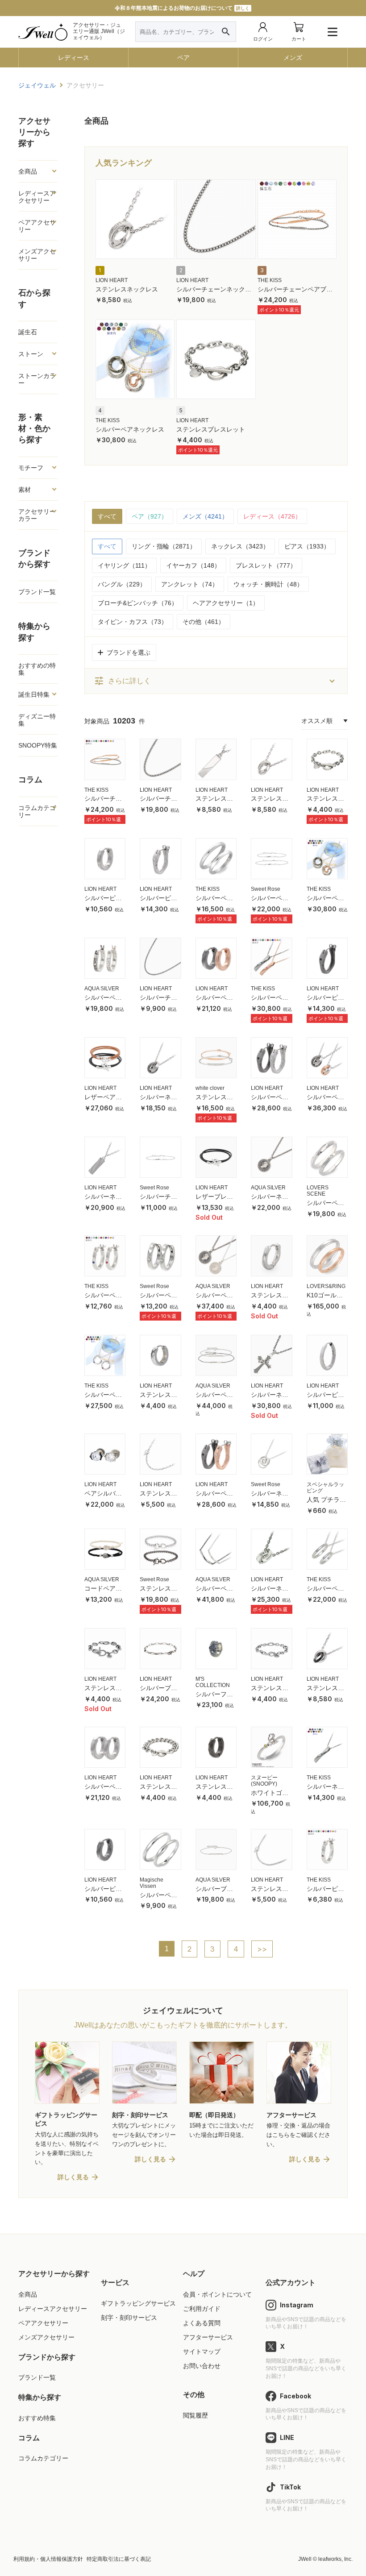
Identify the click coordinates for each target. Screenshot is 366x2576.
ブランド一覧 (37, 592)
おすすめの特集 (37, 669)
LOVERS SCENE (318, 1191)
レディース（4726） (272, 516)
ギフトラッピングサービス (138, 2303)
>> (262, 1949)
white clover (210, 1088)
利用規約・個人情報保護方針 (48, 2559)
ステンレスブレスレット (211, 429)
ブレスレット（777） (266, 565)
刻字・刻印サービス (129, 2318)
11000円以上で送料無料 (182, 8)
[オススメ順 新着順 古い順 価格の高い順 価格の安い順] (324, 721)
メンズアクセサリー (46, 2337)
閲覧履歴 (195, 2415)
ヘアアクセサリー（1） (226, 603)
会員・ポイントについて (217, 2294)
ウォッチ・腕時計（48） (268, 584)
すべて (107, 516)
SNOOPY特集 (38, 745)
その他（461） (204, 622)
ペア (183, 58)
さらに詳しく (122, 681)
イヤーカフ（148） (193, 565)
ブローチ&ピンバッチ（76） (138, 603)
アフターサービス (208, 2337)
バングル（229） (122, 584)
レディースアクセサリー (53, 2309)
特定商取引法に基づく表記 (119, 2559)
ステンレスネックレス (127, 289)
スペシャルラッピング (325, 1487)
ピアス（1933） (307, 546)
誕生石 (28, 332)
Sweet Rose (266, 889)
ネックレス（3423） (240, 546)
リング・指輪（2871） (164, 546)
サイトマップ (202, 2352)
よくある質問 (202, 2323)
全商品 (28, 2294)
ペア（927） (150, 516)
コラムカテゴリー (43, 2458)
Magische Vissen (152, 1883)
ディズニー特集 (37, 720)
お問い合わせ (202, 2366)
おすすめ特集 (37, 2418)
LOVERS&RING (326, 1286)
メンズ (293, 58)
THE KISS (270, 280)
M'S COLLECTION (213, 1682)
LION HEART (112, 280)
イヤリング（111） (124, 565)
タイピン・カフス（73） (133, 622)
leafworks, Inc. (335, 2559)
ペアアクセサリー (43, 2323)
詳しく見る (73, 2177)
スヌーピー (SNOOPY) (264, 1781)
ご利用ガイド (202, 2309)
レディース (74, 58)
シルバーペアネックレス (130, 429)
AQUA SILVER (102, 989)
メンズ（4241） (205, 516)
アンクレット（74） (190, 584)
